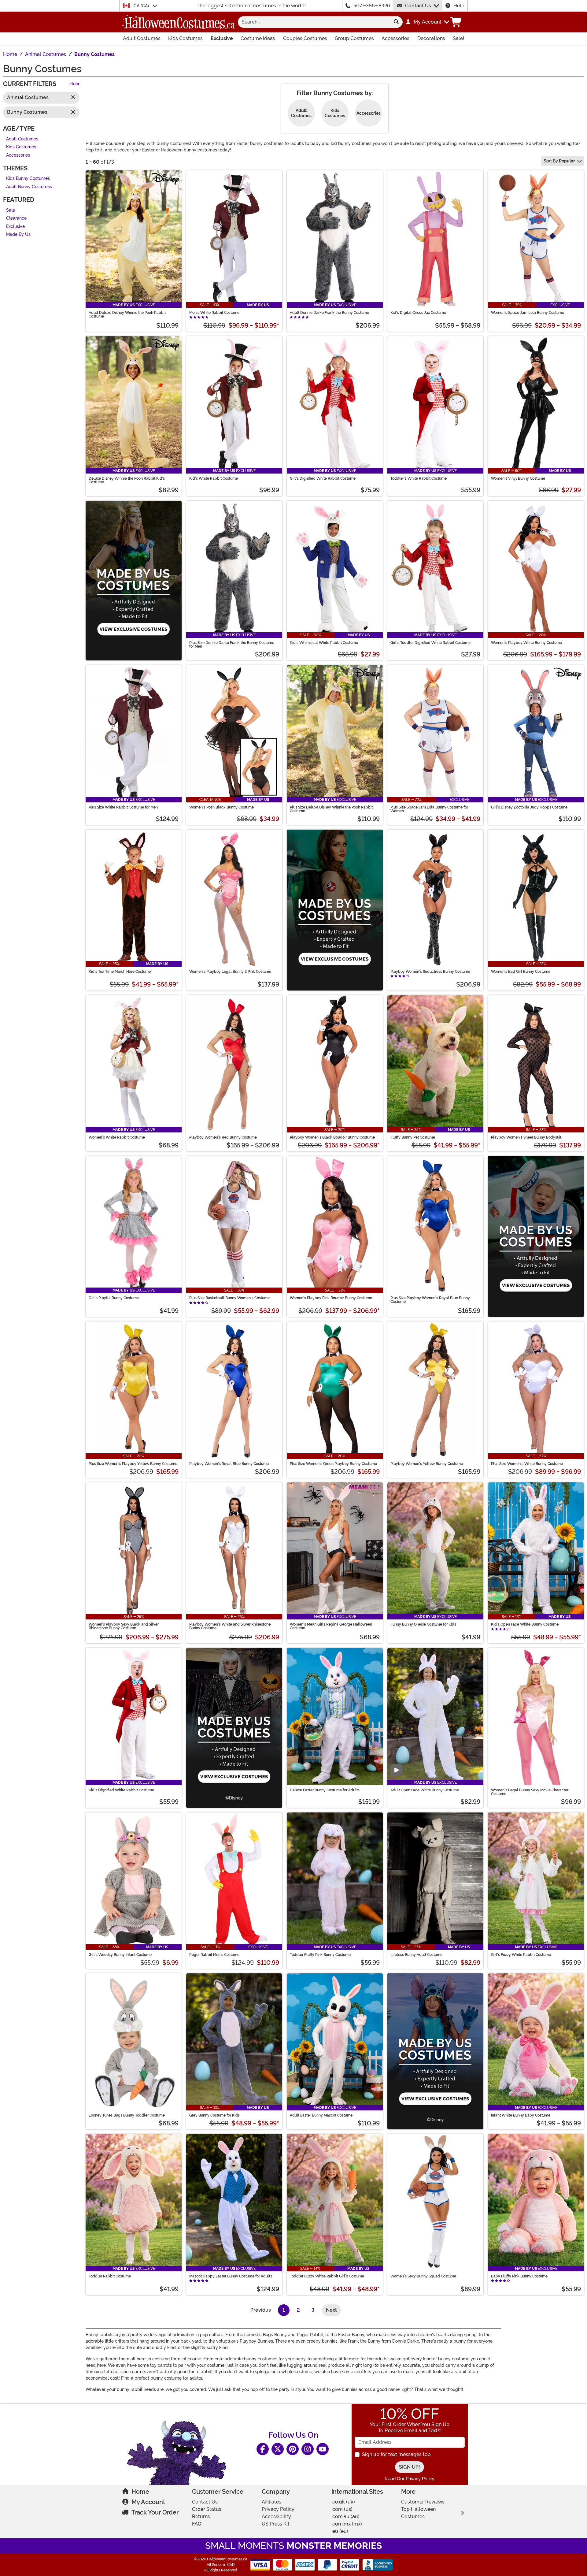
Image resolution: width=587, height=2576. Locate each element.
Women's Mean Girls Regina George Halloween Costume (331, 1626)
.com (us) (342, 2509)
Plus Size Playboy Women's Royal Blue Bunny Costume (430, 1300)
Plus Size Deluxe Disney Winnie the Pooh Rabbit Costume (331, 809)
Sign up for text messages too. (397, 2454)
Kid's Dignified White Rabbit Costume (121, 1790)
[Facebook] (263, 2449)
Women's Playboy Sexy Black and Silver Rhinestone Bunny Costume (124, 1626)
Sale (11, 210)
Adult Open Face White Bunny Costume (425, 1790)
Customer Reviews (423, 2502)
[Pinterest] (293, 2449)
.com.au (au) (345, 2517)
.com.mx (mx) (347, 2524)
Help (459, 6)
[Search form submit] (396, 22)
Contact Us (418, 6)
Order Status (207, 2509)
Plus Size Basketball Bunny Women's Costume (229, 1298)
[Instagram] (308, 2449)
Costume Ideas (258, 38)
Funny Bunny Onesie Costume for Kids (423, 1624)
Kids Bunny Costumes (28, 179)
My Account (148, 2502)
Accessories (395, 38)
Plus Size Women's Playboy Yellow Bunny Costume (133, 1464)
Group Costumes (354, 38)
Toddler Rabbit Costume (110, 2276)
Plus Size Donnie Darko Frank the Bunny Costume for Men (232, 645)
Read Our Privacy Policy (410, 2479)
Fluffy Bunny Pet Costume (413, 1137)
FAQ (197, 2524)
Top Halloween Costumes (418, 2513)
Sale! (458, 38)
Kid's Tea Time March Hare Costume (120, 972)
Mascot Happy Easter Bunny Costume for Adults (231, 2276)
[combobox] (314, 22)
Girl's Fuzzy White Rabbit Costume (521, 1955)
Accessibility (276, 2517)
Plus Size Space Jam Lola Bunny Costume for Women (429, 809)
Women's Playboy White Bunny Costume (526, 643)
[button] (427, 22)
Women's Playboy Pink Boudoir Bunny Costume (331, 1298)
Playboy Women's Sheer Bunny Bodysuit (526, 1137)
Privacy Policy (278, 2509)
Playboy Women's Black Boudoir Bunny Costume (332, 1137)
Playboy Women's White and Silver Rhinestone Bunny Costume (230, 1626)
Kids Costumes (185, 38)
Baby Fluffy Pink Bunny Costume (519, 2276)
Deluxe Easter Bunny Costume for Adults (325, 1790)
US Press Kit (276, 2524)
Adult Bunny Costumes (29, 187)
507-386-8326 (372, 6)
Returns (201, 2517)
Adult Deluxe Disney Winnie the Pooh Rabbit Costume (127, 314)
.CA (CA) (141, 6)
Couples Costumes (305, 38)
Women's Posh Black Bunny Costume (222, 807)
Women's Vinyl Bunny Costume (518, 478)
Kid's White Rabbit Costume (214, 478)
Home (140, 2492)
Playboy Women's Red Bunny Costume (223, 1137)
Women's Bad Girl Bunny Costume (521, 972)
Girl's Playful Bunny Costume (114, 1298)
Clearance (16, 219)
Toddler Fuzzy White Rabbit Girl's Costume (327, 2276)
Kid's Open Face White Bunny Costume (525, 1624)
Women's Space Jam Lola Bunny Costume (528, 313)
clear (74, 84)
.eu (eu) (340, 2531)
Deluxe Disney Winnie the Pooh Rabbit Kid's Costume (127, 480)
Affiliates (271, 2502)
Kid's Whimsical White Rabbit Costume (324, 643)
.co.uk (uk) (343, 2502)
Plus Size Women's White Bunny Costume (527, 1464)
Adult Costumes (142, 38)
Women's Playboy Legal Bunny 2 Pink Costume (230, 972)
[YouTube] (323, 2449)
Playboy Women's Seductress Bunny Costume (430, 972)
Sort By (559, 161)
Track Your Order (155, 2512)
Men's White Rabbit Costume (214, 313)
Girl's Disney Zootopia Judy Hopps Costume (529, 807)
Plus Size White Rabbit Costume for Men (123, 807)
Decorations (431, 38)
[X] (278, 2449)
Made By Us (18, 235)
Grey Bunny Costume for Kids (214, 2115)
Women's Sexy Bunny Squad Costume (423, 2276)
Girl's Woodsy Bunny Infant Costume (120, 1955)
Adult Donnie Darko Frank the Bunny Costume (329, 313)
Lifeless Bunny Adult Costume (416, 1955)
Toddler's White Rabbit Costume (419, 478)
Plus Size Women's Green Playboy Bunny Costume (333, 1464)
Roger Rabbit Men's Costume (214, 1955)
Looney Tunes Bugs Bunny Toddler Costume (127, 2115)
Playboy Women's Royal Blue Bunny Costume (229, 1464)
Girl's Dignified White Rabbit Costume (323, 478)
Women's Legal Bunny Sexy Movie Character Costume (530, 1792)
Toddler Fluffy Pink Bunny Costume (320, 1955)
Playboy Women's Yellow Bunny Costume (427, 1464)
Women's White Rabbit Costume (117, 1137)
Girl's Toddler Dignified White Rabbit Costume (430, 643)
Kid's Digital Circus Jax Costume (418, 313)
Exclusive (222, 38)
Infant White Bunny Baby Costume (521, 2115)
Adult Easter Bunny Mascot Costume (321, 2115)
